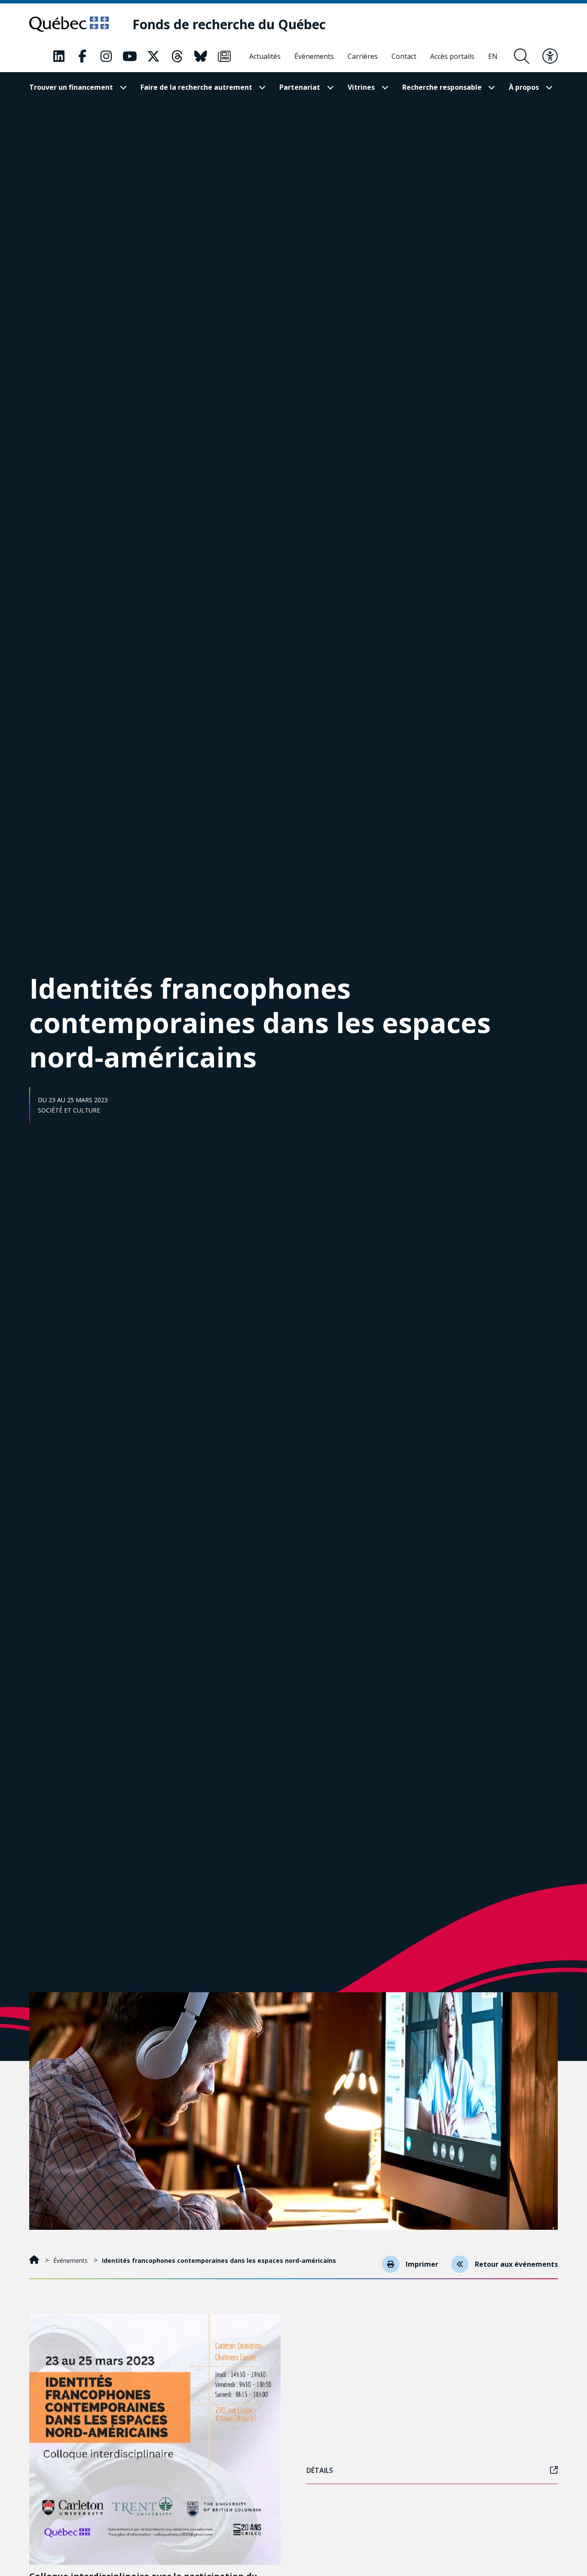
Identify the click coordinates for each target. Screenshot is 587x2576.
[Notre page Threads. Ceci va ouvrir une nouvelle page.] (177, 56)
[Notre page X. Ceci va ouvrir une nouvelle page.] (153, 56)
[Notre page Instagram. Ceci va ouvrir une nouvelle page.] (106, 56)
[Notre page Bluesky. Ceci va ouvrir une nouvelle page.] (201, 56)
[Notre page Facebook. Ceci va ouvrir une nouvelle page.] (83, 56)
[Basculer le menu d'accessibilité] (550, 56)
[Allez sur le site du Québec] (69, 24)
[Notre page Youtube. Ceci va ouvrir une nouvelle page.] (130, 56)
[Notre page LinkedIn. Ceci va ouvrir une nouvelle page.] (59, 56)
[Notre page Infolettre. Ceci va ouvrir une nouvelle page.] (224, 56)
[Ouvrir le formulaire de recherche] (522, 56)
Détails (320, 2470)
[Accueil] (35, 2260)
